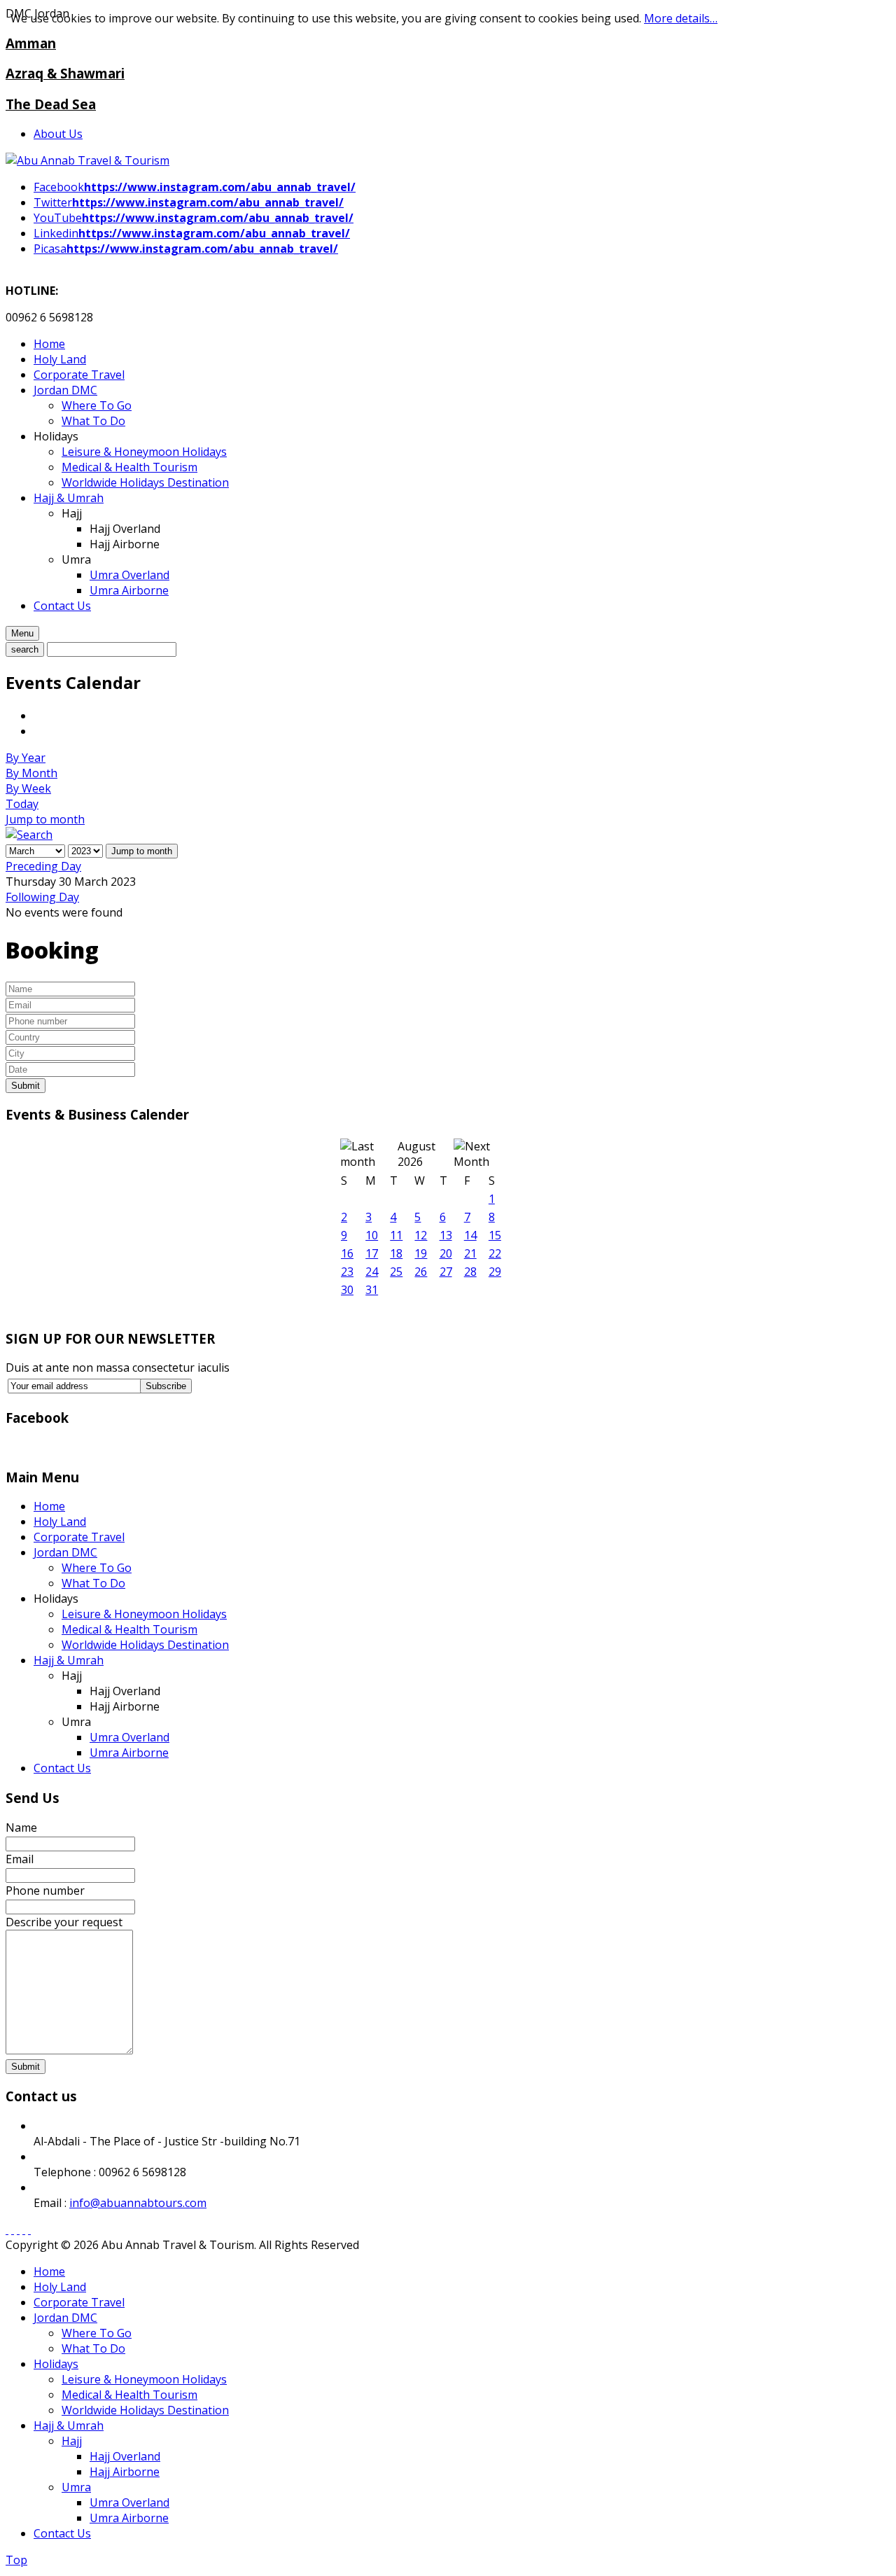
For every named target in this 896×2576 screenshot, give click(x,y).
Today (22, 804)
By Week (28, 788)
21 (470, 1253)
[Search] (29, 835)
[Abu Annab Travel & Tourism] (87, 160)
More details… (681, 18)
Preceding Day (43, 866)
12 (421, 1235)
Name (21, 1827)
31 (372, 1290)
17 (372, 1253)
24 (372, 1272)
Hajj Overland (125, 2456)
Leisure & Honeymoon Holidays (144, 1614)
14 (470, 1235)
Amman (31, 43)
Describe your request (64, 1922)
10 (372, 1235)
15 (495, 1235)
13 (446, 1235)
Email (20, 1859)
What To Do (93, 1583)
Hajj (72, 2441)
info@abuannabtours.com (138, 2203)
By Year (26, 758)
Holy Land (60, 1522)
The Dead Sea (51, 104)
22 (495, 1253)
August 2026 (416, 1154)
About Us (58, 134)
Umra (76, 2487)
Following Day (42, 897)
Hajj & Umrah (69, 1660)
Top (16, 2560)
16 (347, 1253)
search (25, 649)
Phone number (45, 1891)
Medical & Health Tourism (129, 1629)
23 (347, 1272)
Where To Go (97, 1568)
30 (347, 1290)
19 (421, 1253)
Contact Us (62, 1768)
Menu (22, 633)
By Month (31, 773)
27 (446, 1272)
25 (396, 1272)
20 (446, 1253)
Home (49, 1506)
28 (470, 1272)
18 (396, 1253)
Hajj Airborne (125, 2472)
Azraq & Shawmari (65, 73)
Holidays (56, 2364)
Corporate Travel (79, 1537)
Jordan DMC (65, 1552)
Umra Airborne (129, 1753)
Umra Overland (129, 1737)
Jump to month (45, 819)
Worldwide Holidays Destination (145, 1645)
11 (396, 1235)
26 (421, 1272)
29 (495, 1272)
